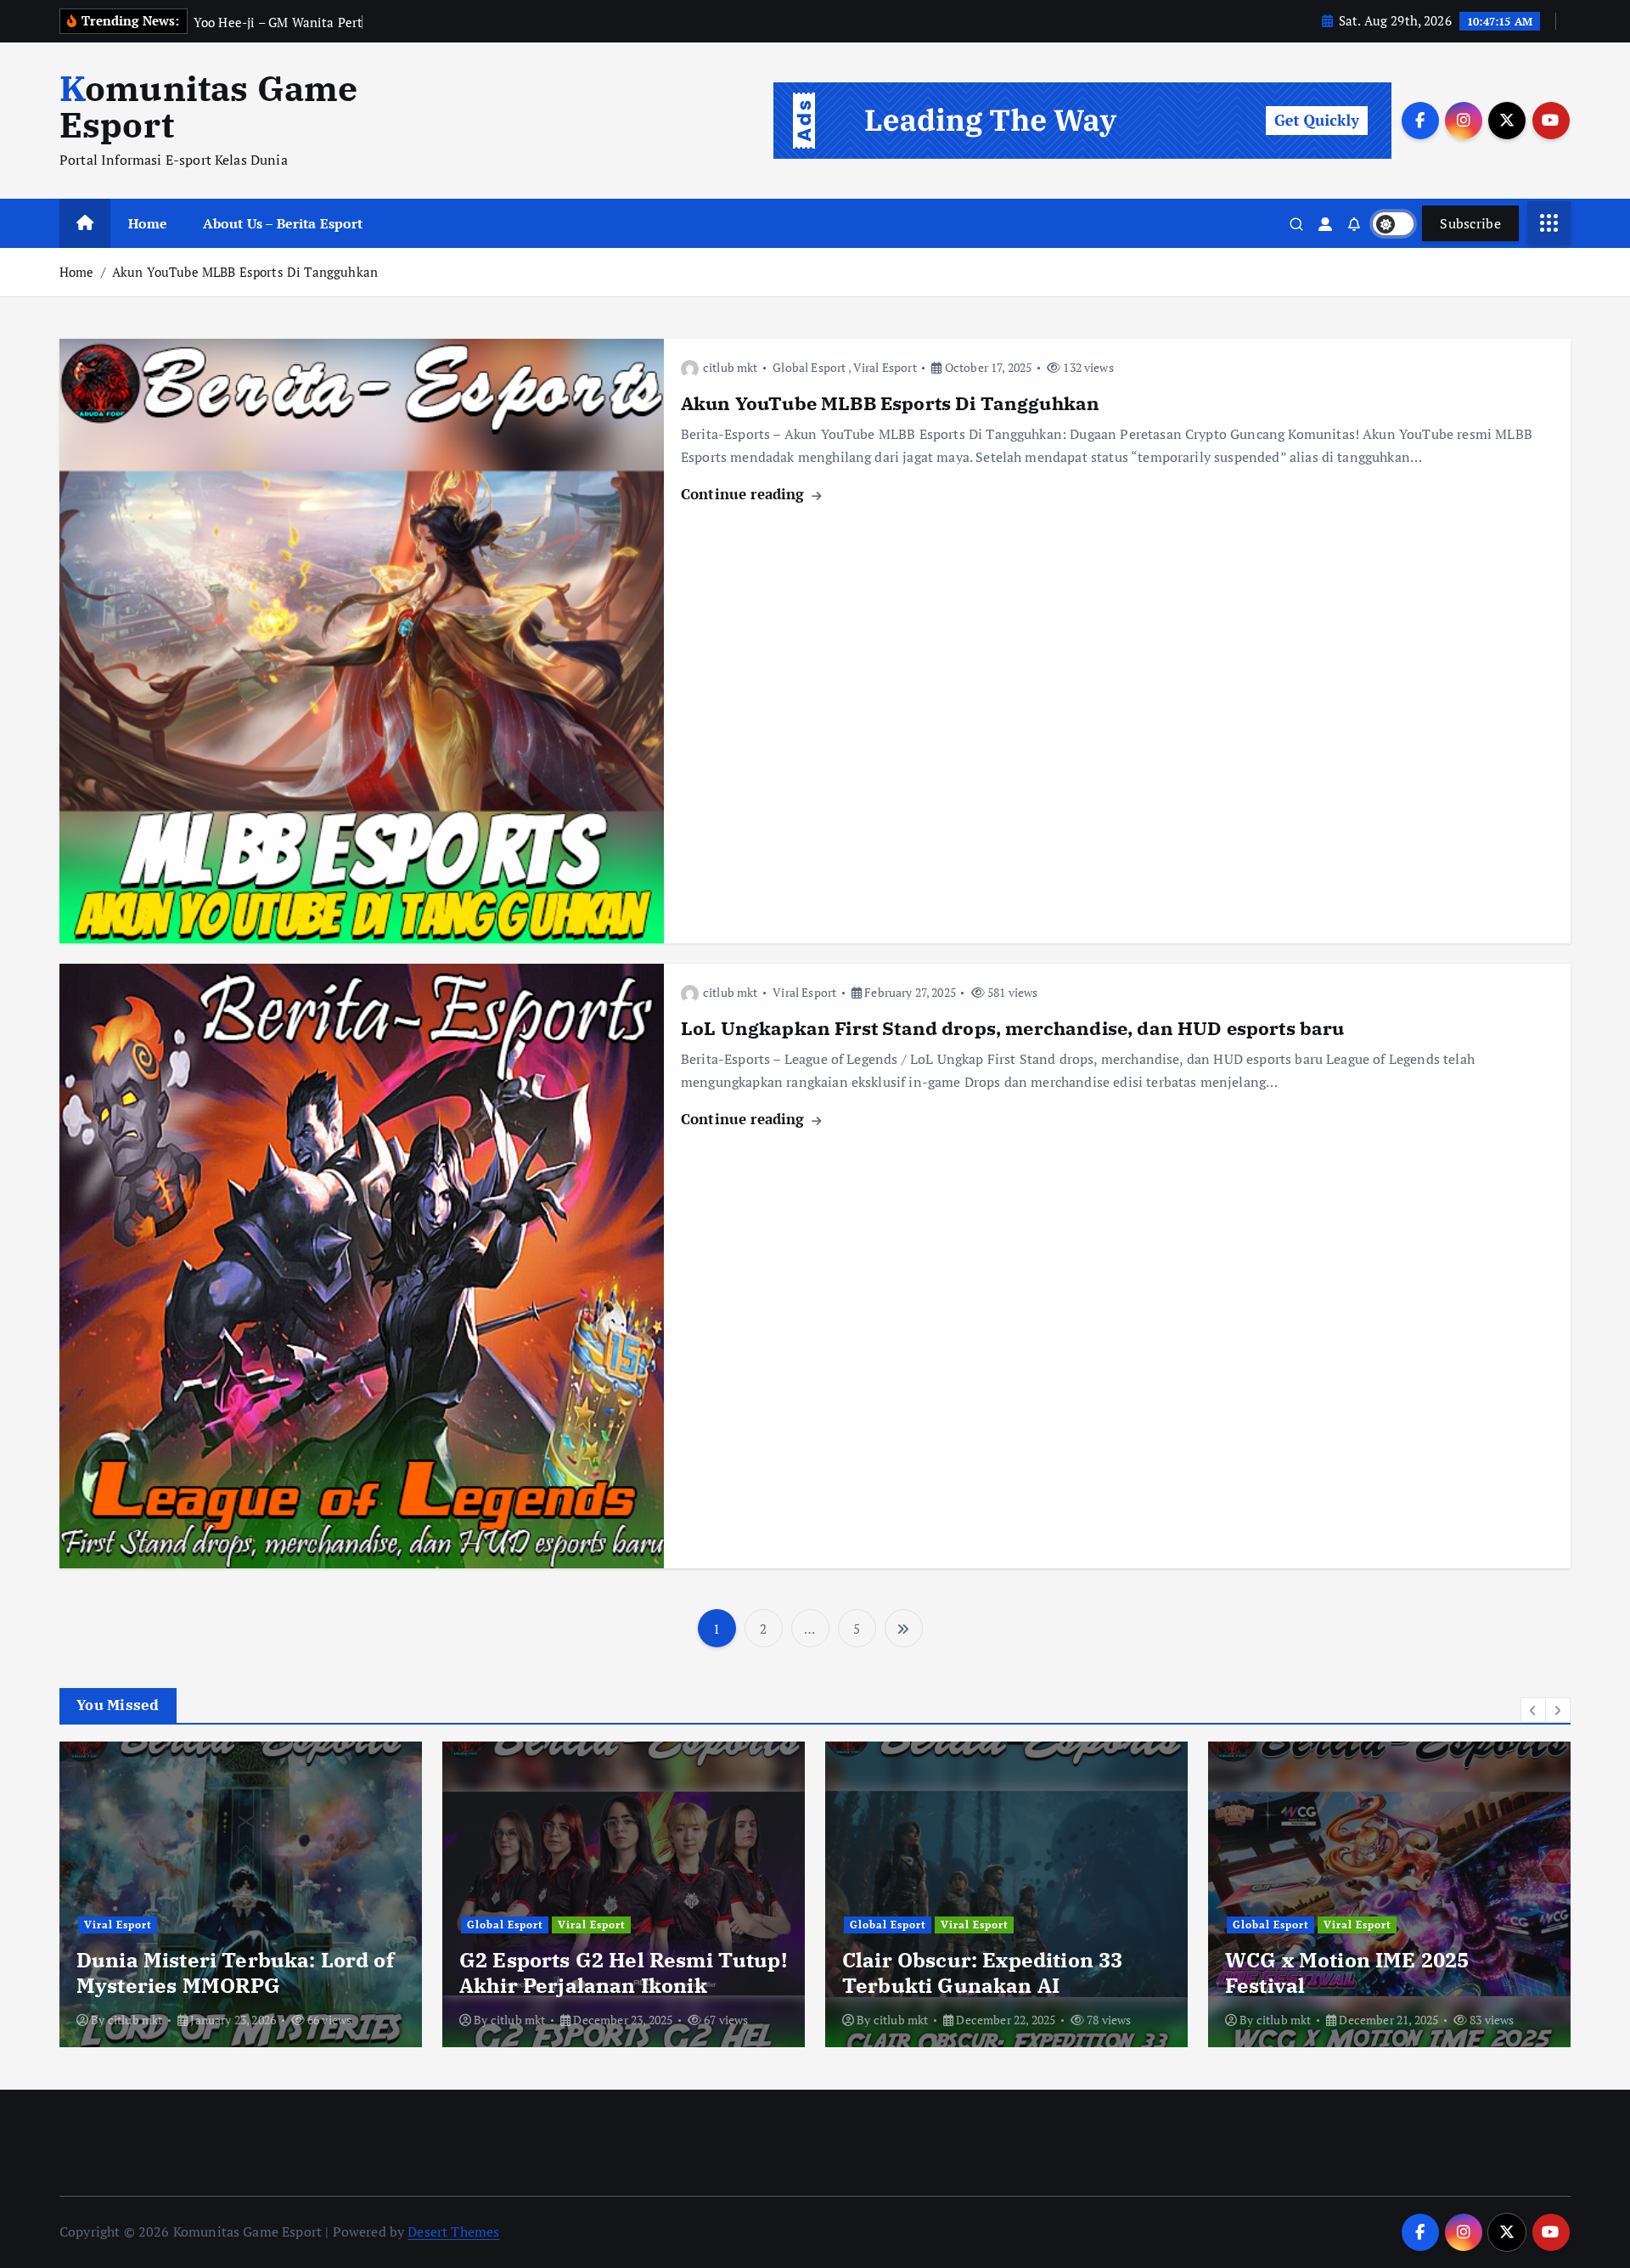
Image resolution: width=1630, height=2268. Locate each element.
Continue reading (745, 494)
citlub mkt (731, 367)
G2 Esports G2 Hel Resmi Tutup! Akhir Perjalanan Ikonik (623, 1973)
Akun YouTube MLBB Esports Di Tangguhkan (245, 272)
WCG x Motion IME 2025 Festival (1347, 1973)
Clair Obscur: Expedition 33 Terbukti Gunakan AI (982, 1973)
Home (148, 223)
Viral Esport (885, 367)
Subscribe (1470, 223)
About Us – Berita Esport (283, 223)
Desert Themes (453, 2231)
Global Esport (809, 367)
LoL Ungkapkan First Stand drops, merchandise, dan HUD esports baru (1013, 1028)
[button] (1533, 1710)
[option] (241, 1894)
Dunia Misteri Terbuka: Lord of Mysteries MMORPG (235, 1973)
